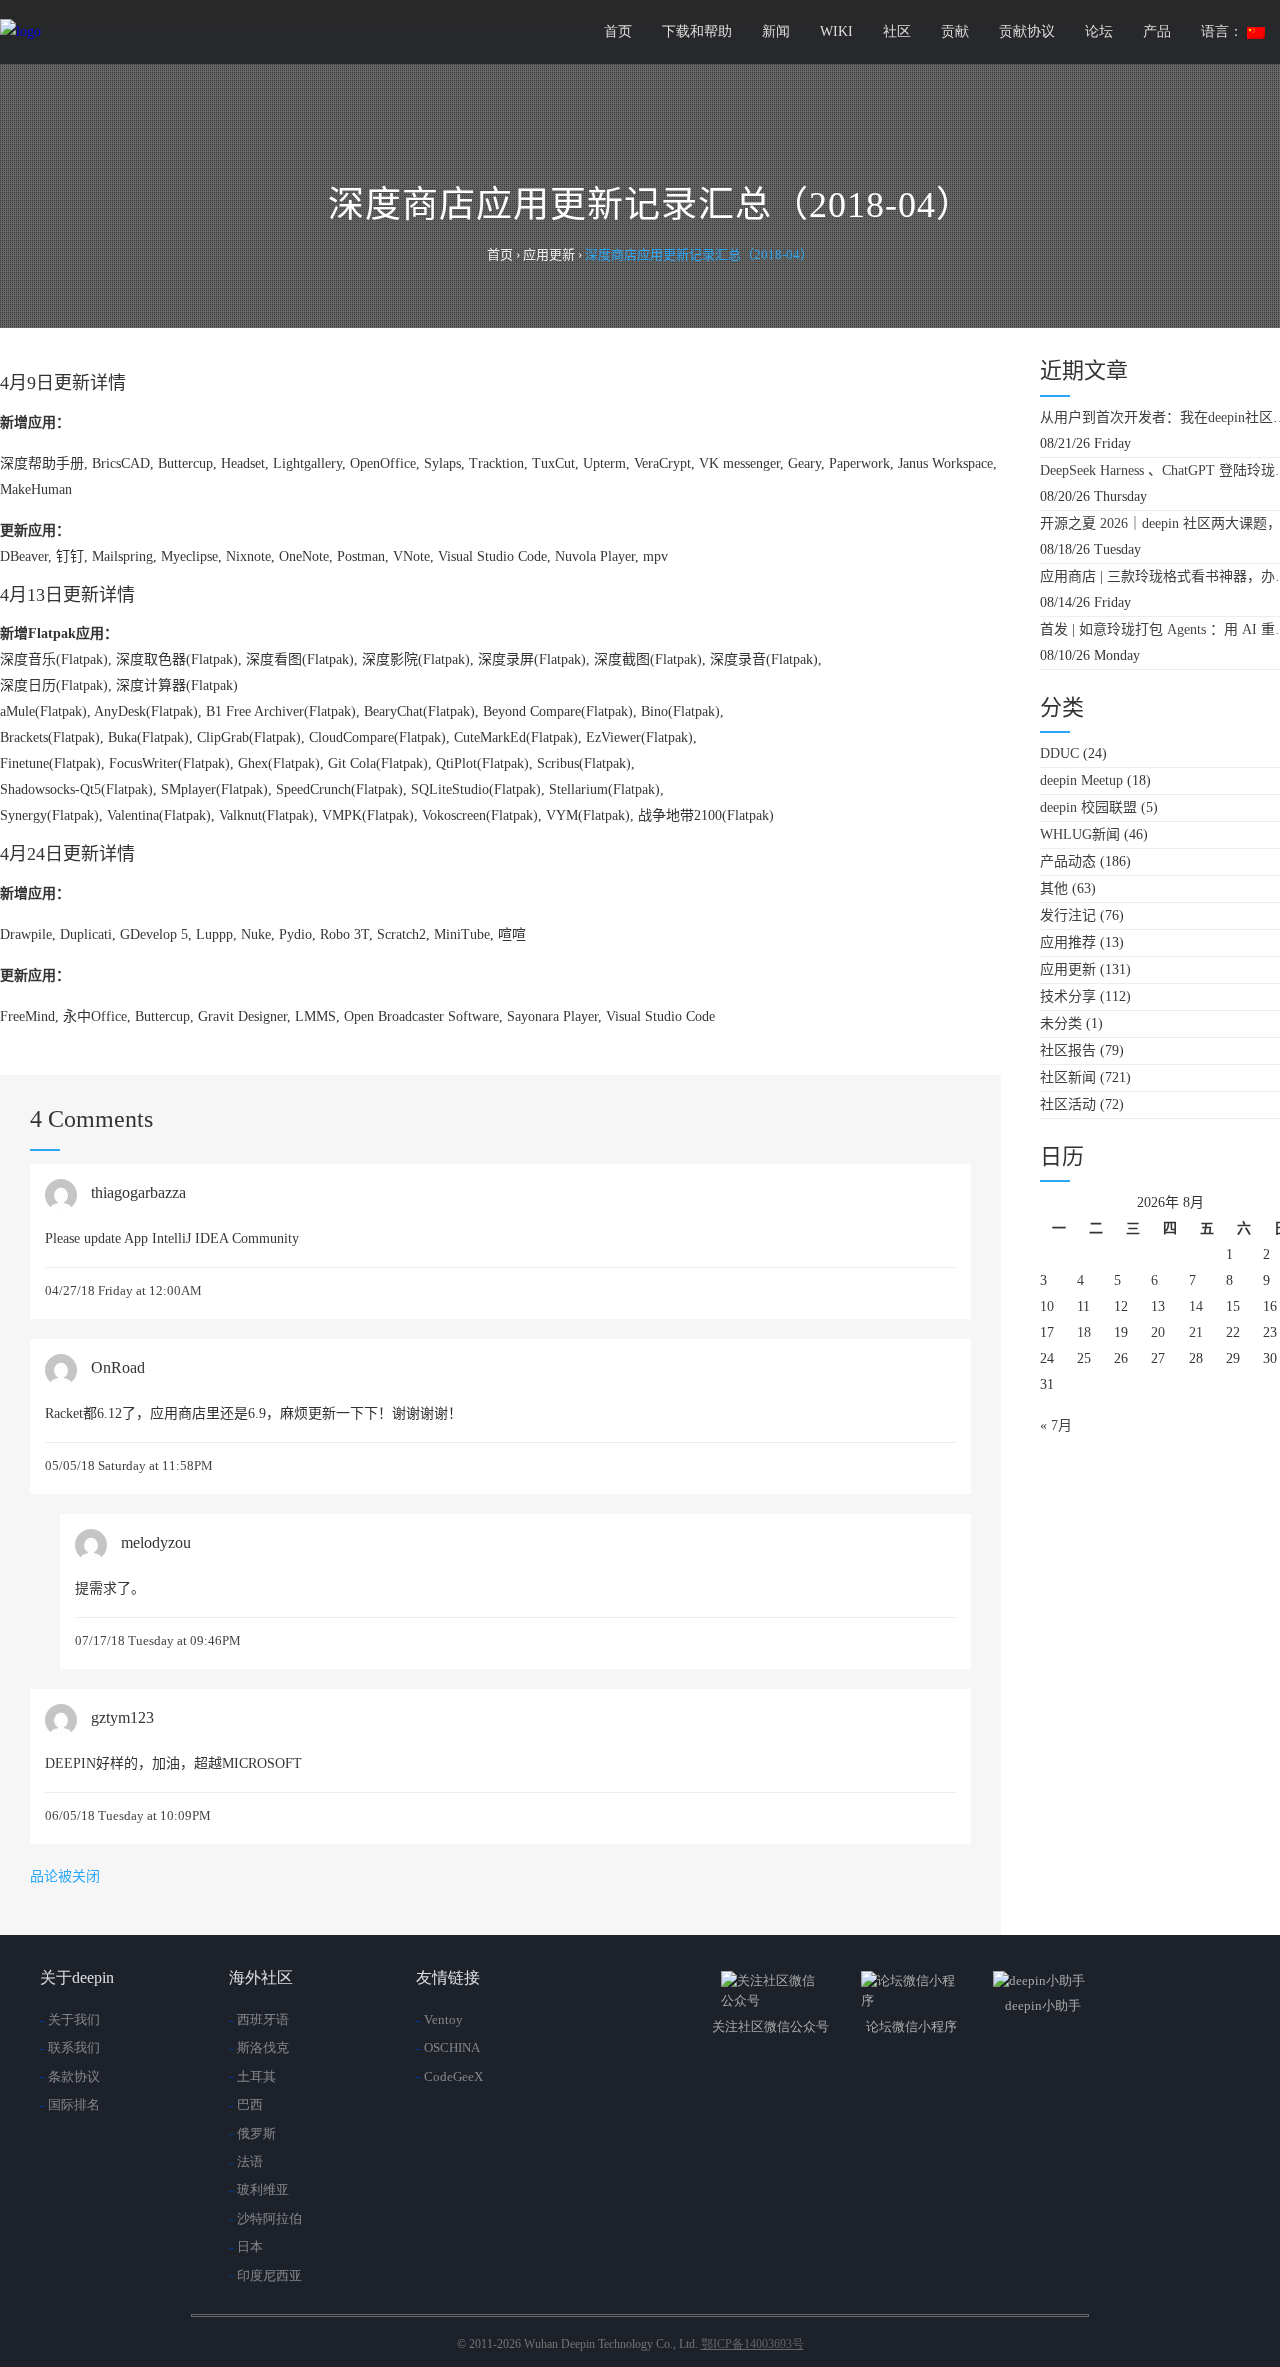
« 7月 (1056, 1425)
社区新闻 (1068, 1077)
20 (1158, 1332)
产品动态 (1068, 861)
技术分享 (1068, 996)
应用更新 (1068, 969)
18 (1084, 1332)
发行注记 (1068, 915)
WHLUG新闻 (1080, 834)
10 (1047, 1306)
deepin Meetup (1081, 780)
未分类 (1061, 1023)
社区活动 (1068, 1104)
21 (1196, 1332)
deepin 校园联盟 (1088, 807)
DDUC (1059, 753)
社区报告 (1068, 1050)
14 (1196, 1306)
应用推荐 (1068, 942)
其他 (1054, 888)
